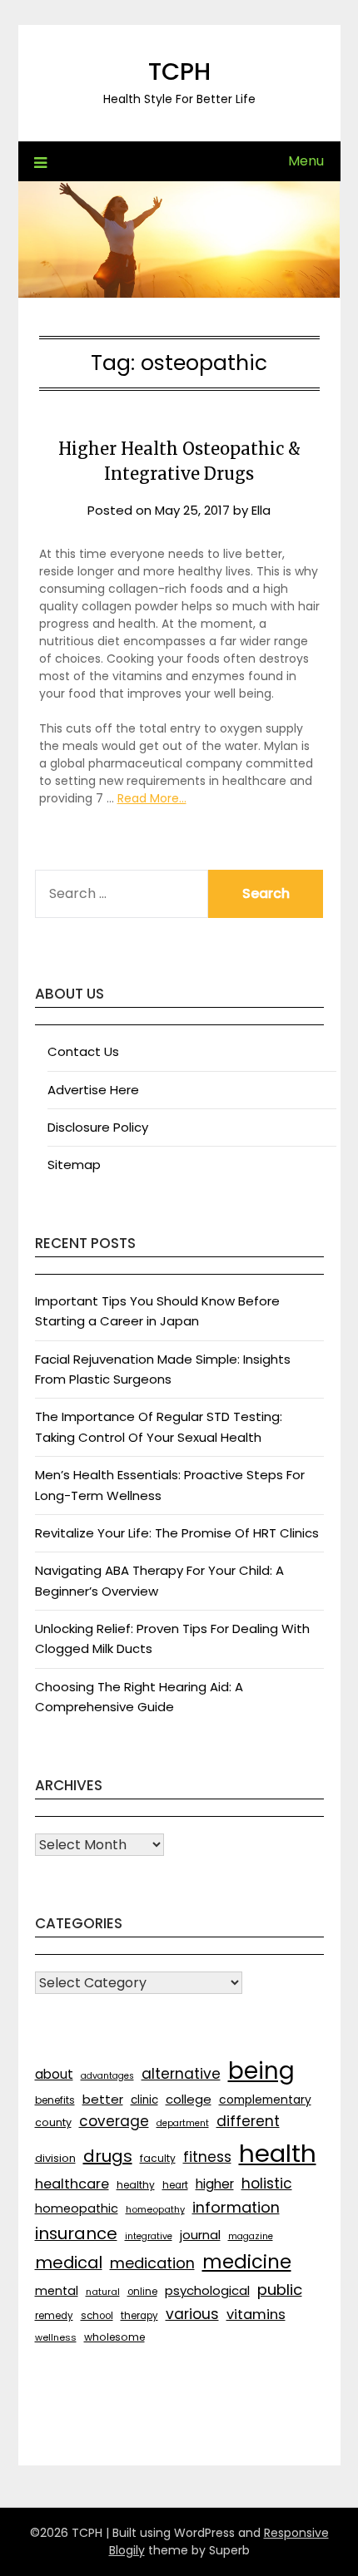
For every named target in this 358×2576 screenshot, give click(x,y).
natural (103, 2292)
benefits (55, 2100)
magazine (251, 2236)
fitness (207, 2157)
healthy (136, 2185)
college (189, 2099)
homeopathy (155, 2209)
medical (69, 2263)
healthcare (72, 2184)
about (54, 2074)
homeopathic (77, 2208)
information (236, 2207)
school (97, 2316)
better (103, 2099)
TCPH (179, 72)
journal (200, 2235)
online (142, 2292)
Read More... (152, 798)
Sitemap (74, 1165)
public (280, 2290)
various (192, 2314)
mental (57, 2291)
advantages (107, 2076)
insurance (76, 2233)
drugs (108, 2156)
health (278, 2153)
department (183, 2123)
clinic (144, 2100)
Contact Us (83, 1051)
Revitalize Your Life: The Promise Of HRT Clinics (177, 1533)
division (55, 2158)
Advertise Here (93, 1090)
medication (152, 2263)
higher (215, 2184)
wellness (56, 2337)
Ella (261, 510)
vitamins (256, 2314)
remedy (54, 2316)
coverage (114, 2121)
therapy (139, 2316)
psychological (207, 2290)
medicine (247, 2262)
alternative (181, 2074)
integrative (149, 2236)
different (248, 2121)
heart (175, 2185)
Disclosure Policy (98, 1127)
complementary (265, 2100)
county (53, 2122)
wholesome (114, 2337)
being (261, 2071)
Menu (306, 161)
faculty (158, 2158)
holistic (267, 2184)
